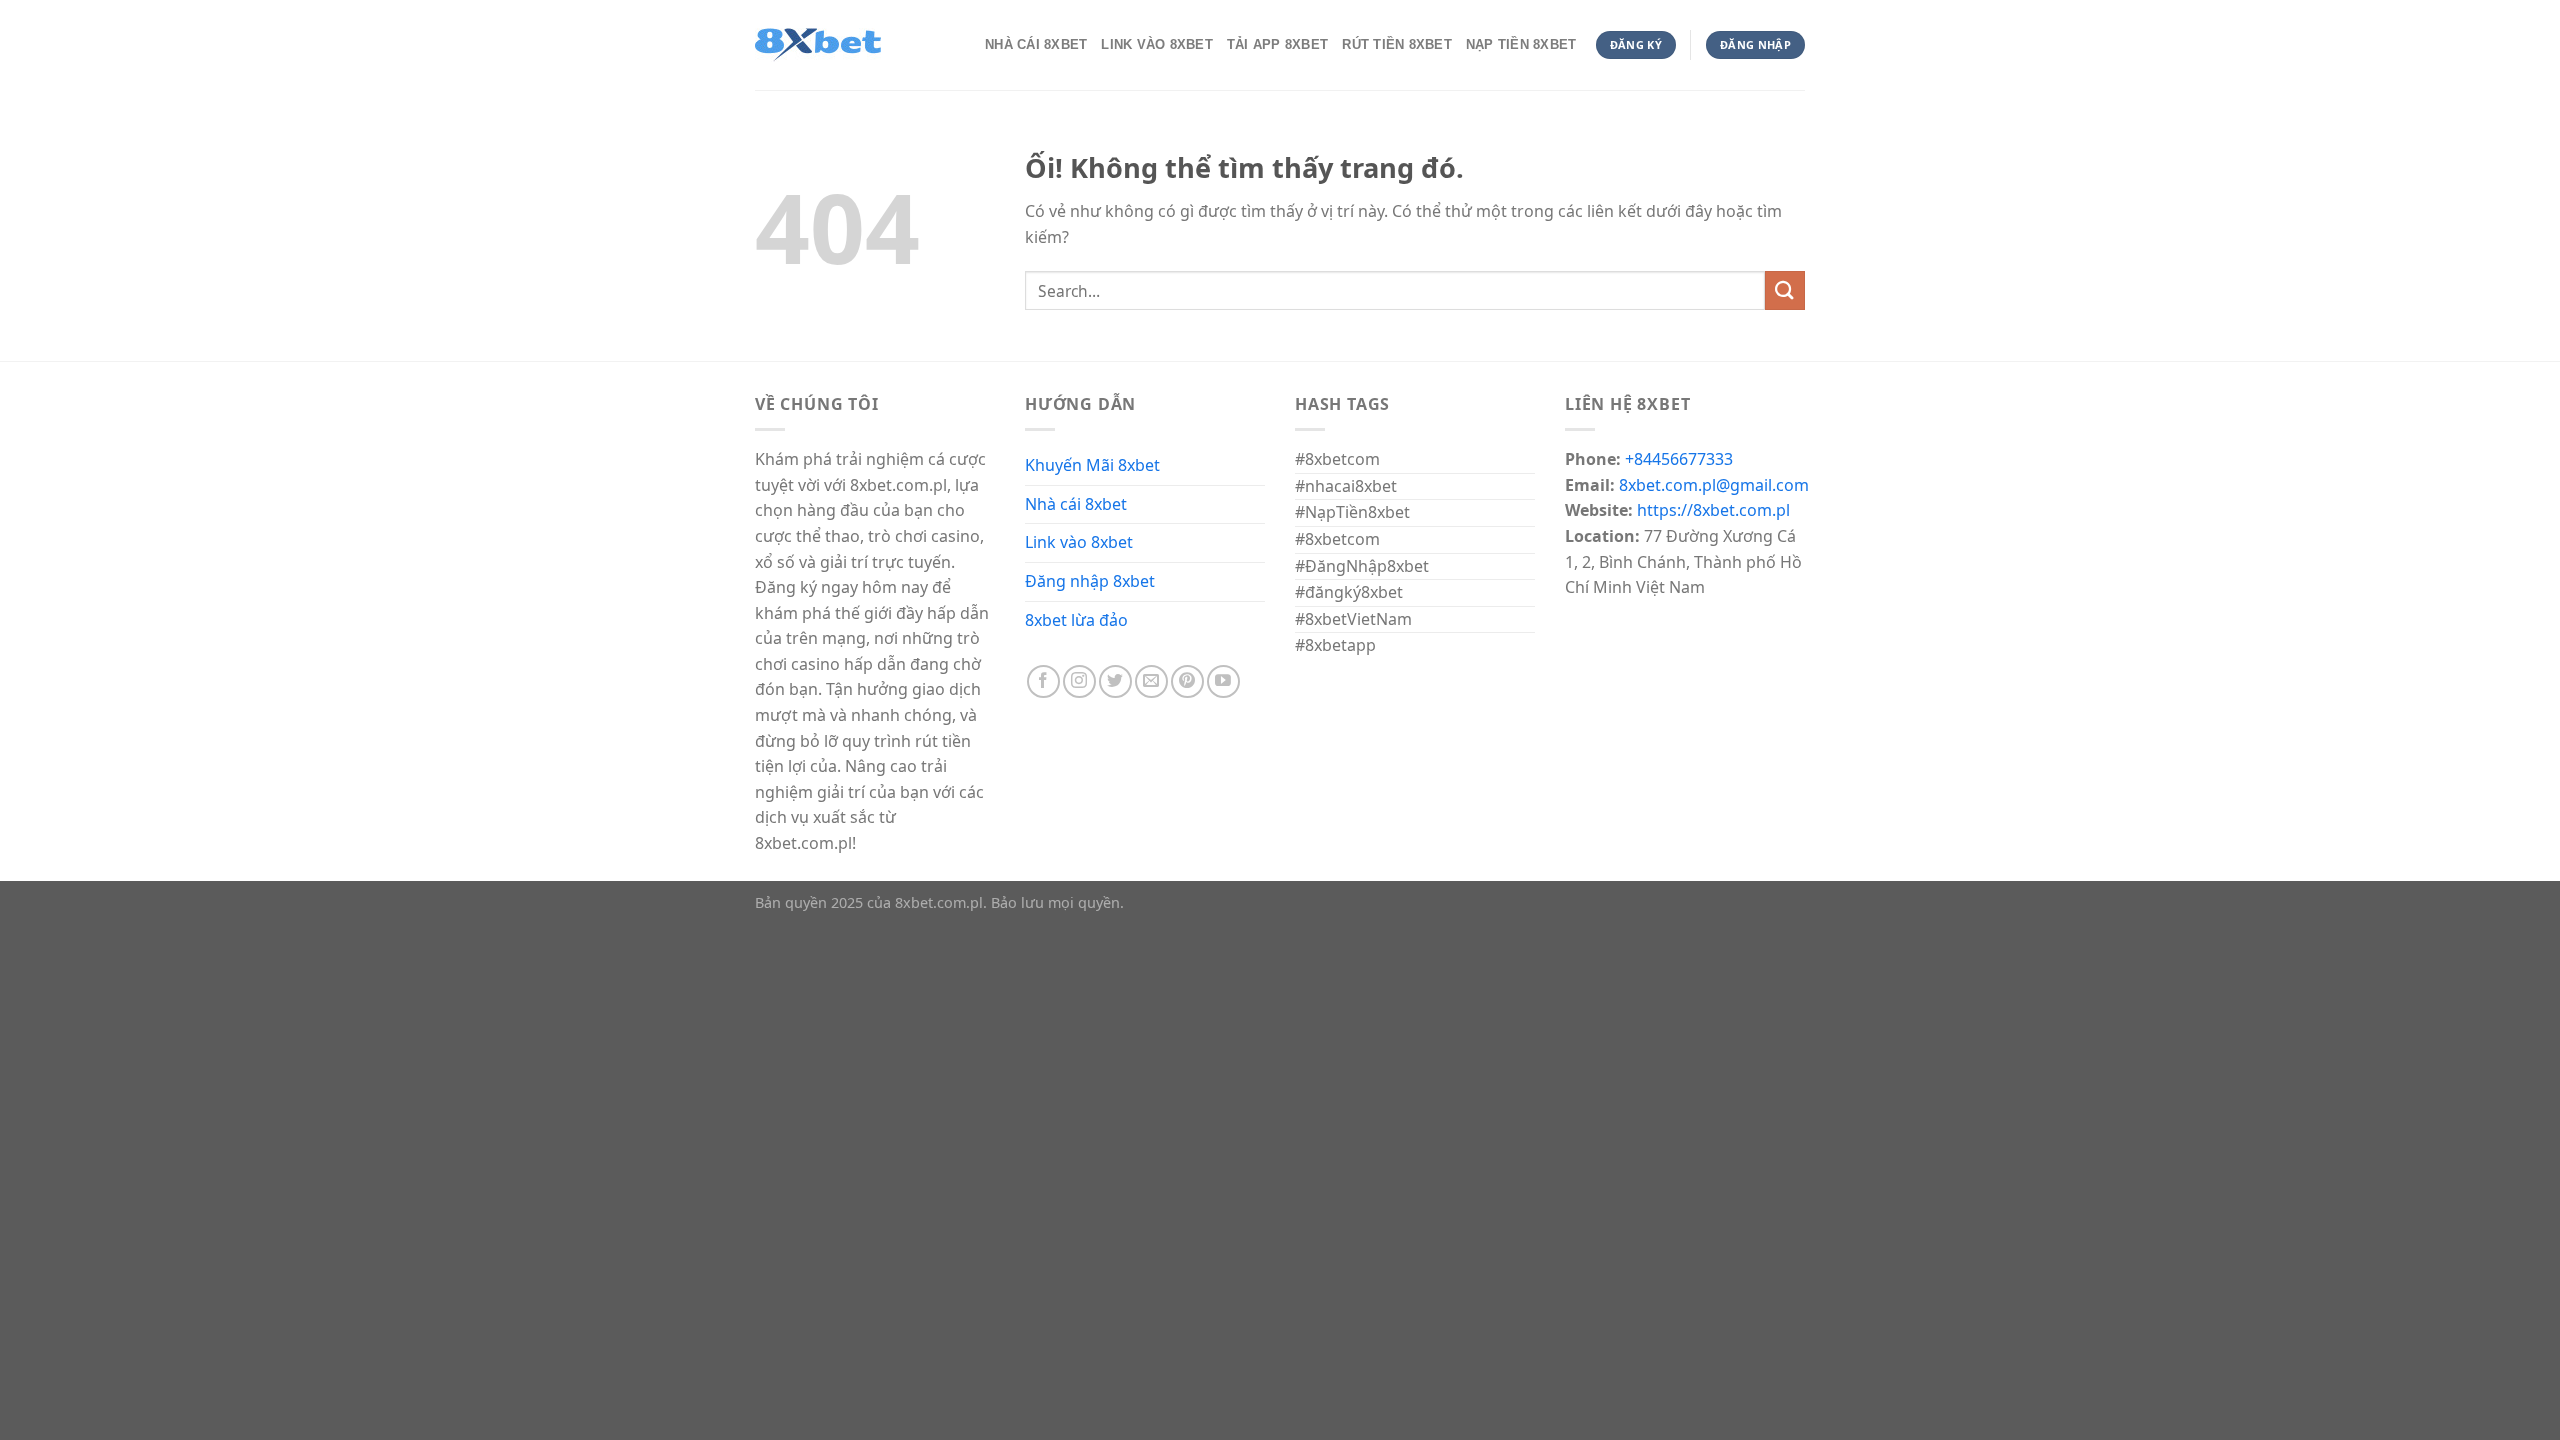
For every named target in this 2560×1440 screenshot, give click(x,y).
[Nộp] (1785, 290)
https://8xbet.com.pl (1713, 510)
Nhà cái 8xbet (1076, 504)
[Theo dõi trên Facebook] (1043, 681)
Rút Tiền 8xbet (1397, 44)
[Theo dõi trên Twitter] (1115, 681)
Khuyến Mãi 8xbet (1092, 465)
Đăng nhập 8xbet (1090, 581)
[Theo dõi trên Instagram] (1079, 681)
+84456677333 (1679, 459)
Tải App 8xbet (1277, 44)
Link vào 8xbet (1079, 542)
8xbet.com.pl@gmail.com (1714, 485)
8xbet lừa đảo (1076, 620)
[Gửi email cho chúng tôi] (1151, 681)
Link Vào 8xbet (1157, 44)
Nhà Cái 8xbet (1036, 44)
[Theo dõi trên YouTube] (1223, 681)
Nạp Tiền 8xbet (1521, 44)
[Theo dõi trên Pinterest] (1187, 681)
